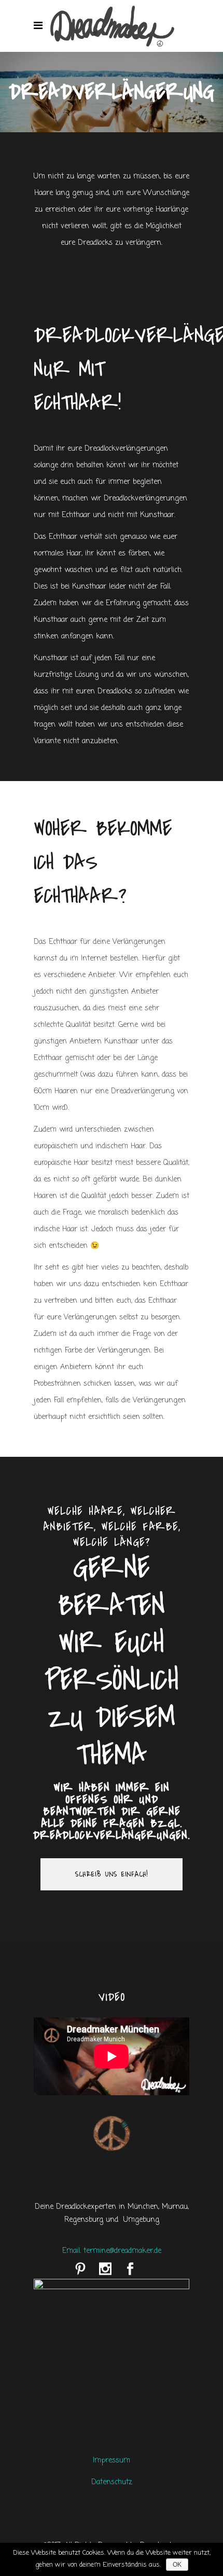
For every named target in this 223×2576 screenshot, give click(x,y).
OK (177, 2565)
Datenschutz (112, 2482)
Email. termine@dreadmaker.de (112, 2251)
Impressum (112, 2461)
